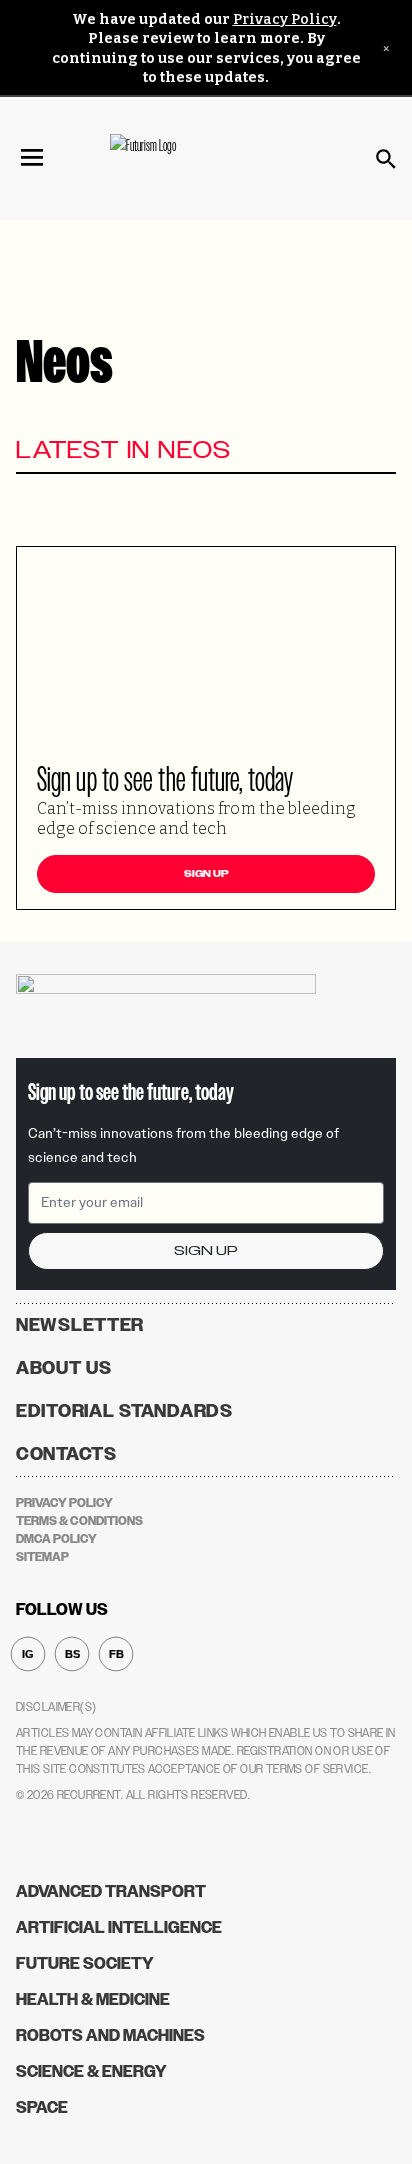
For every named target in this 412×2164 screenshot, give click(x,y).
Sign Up (206, 874)
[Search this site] (386, 159)
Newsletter (80, 1325)
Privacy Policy (285, 19)
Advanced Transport (111, 1891)
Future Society (85, 1963)
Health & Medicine (93, 1999)
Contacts (66, 1454)
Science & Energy (91, 2071)
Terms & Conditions (79, 1521)
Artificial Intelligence (119, 1927)
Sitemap (42, 1557)
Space (42, 2107)
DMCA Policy (56, 1539)
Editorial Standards (124, 1411)
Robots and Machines (110, 2035)
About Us (64, 1368)
